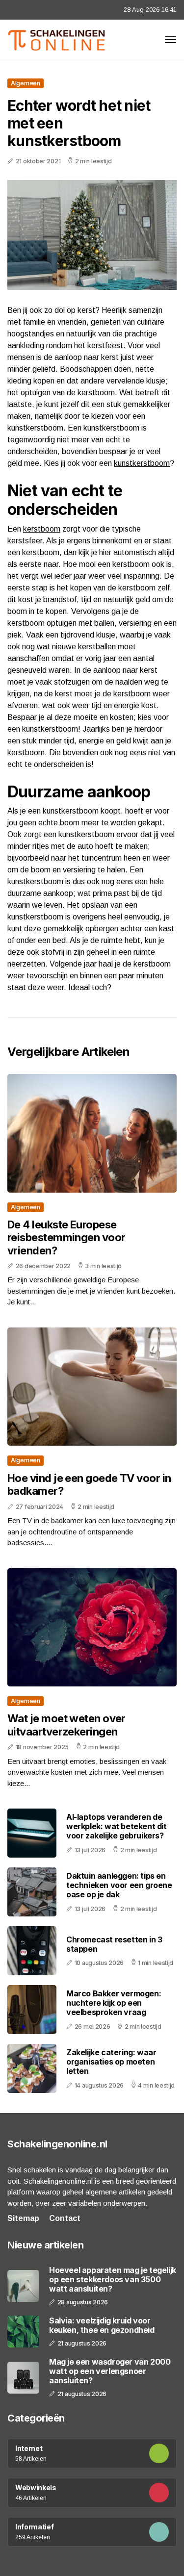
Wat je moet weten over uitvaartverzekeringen (66, 1725)
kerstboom (42, 529)
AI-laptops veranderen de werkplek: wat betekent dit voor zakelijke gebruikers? (117, 1826)
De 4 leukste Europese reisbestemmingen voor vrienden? (66, 1237)
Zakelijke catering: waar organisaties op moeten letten (111, 2062)
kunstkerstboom (142, 463)
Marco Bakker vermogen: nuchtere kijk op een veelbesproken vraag (114, 2003)
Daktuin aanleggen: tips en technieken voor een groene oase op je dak (119, 1885)
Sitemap (23, 2218)
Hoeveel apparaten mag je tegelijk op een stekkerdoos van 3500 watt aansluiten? (113, 2280)
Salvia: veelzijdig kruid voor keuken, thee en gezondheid (102, 2325)
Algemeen (26, 83)
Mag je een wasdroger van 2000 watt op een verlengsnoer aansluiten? (110, 2371)
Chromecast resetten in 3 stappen (114, 1944)
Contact (65, 2218)
